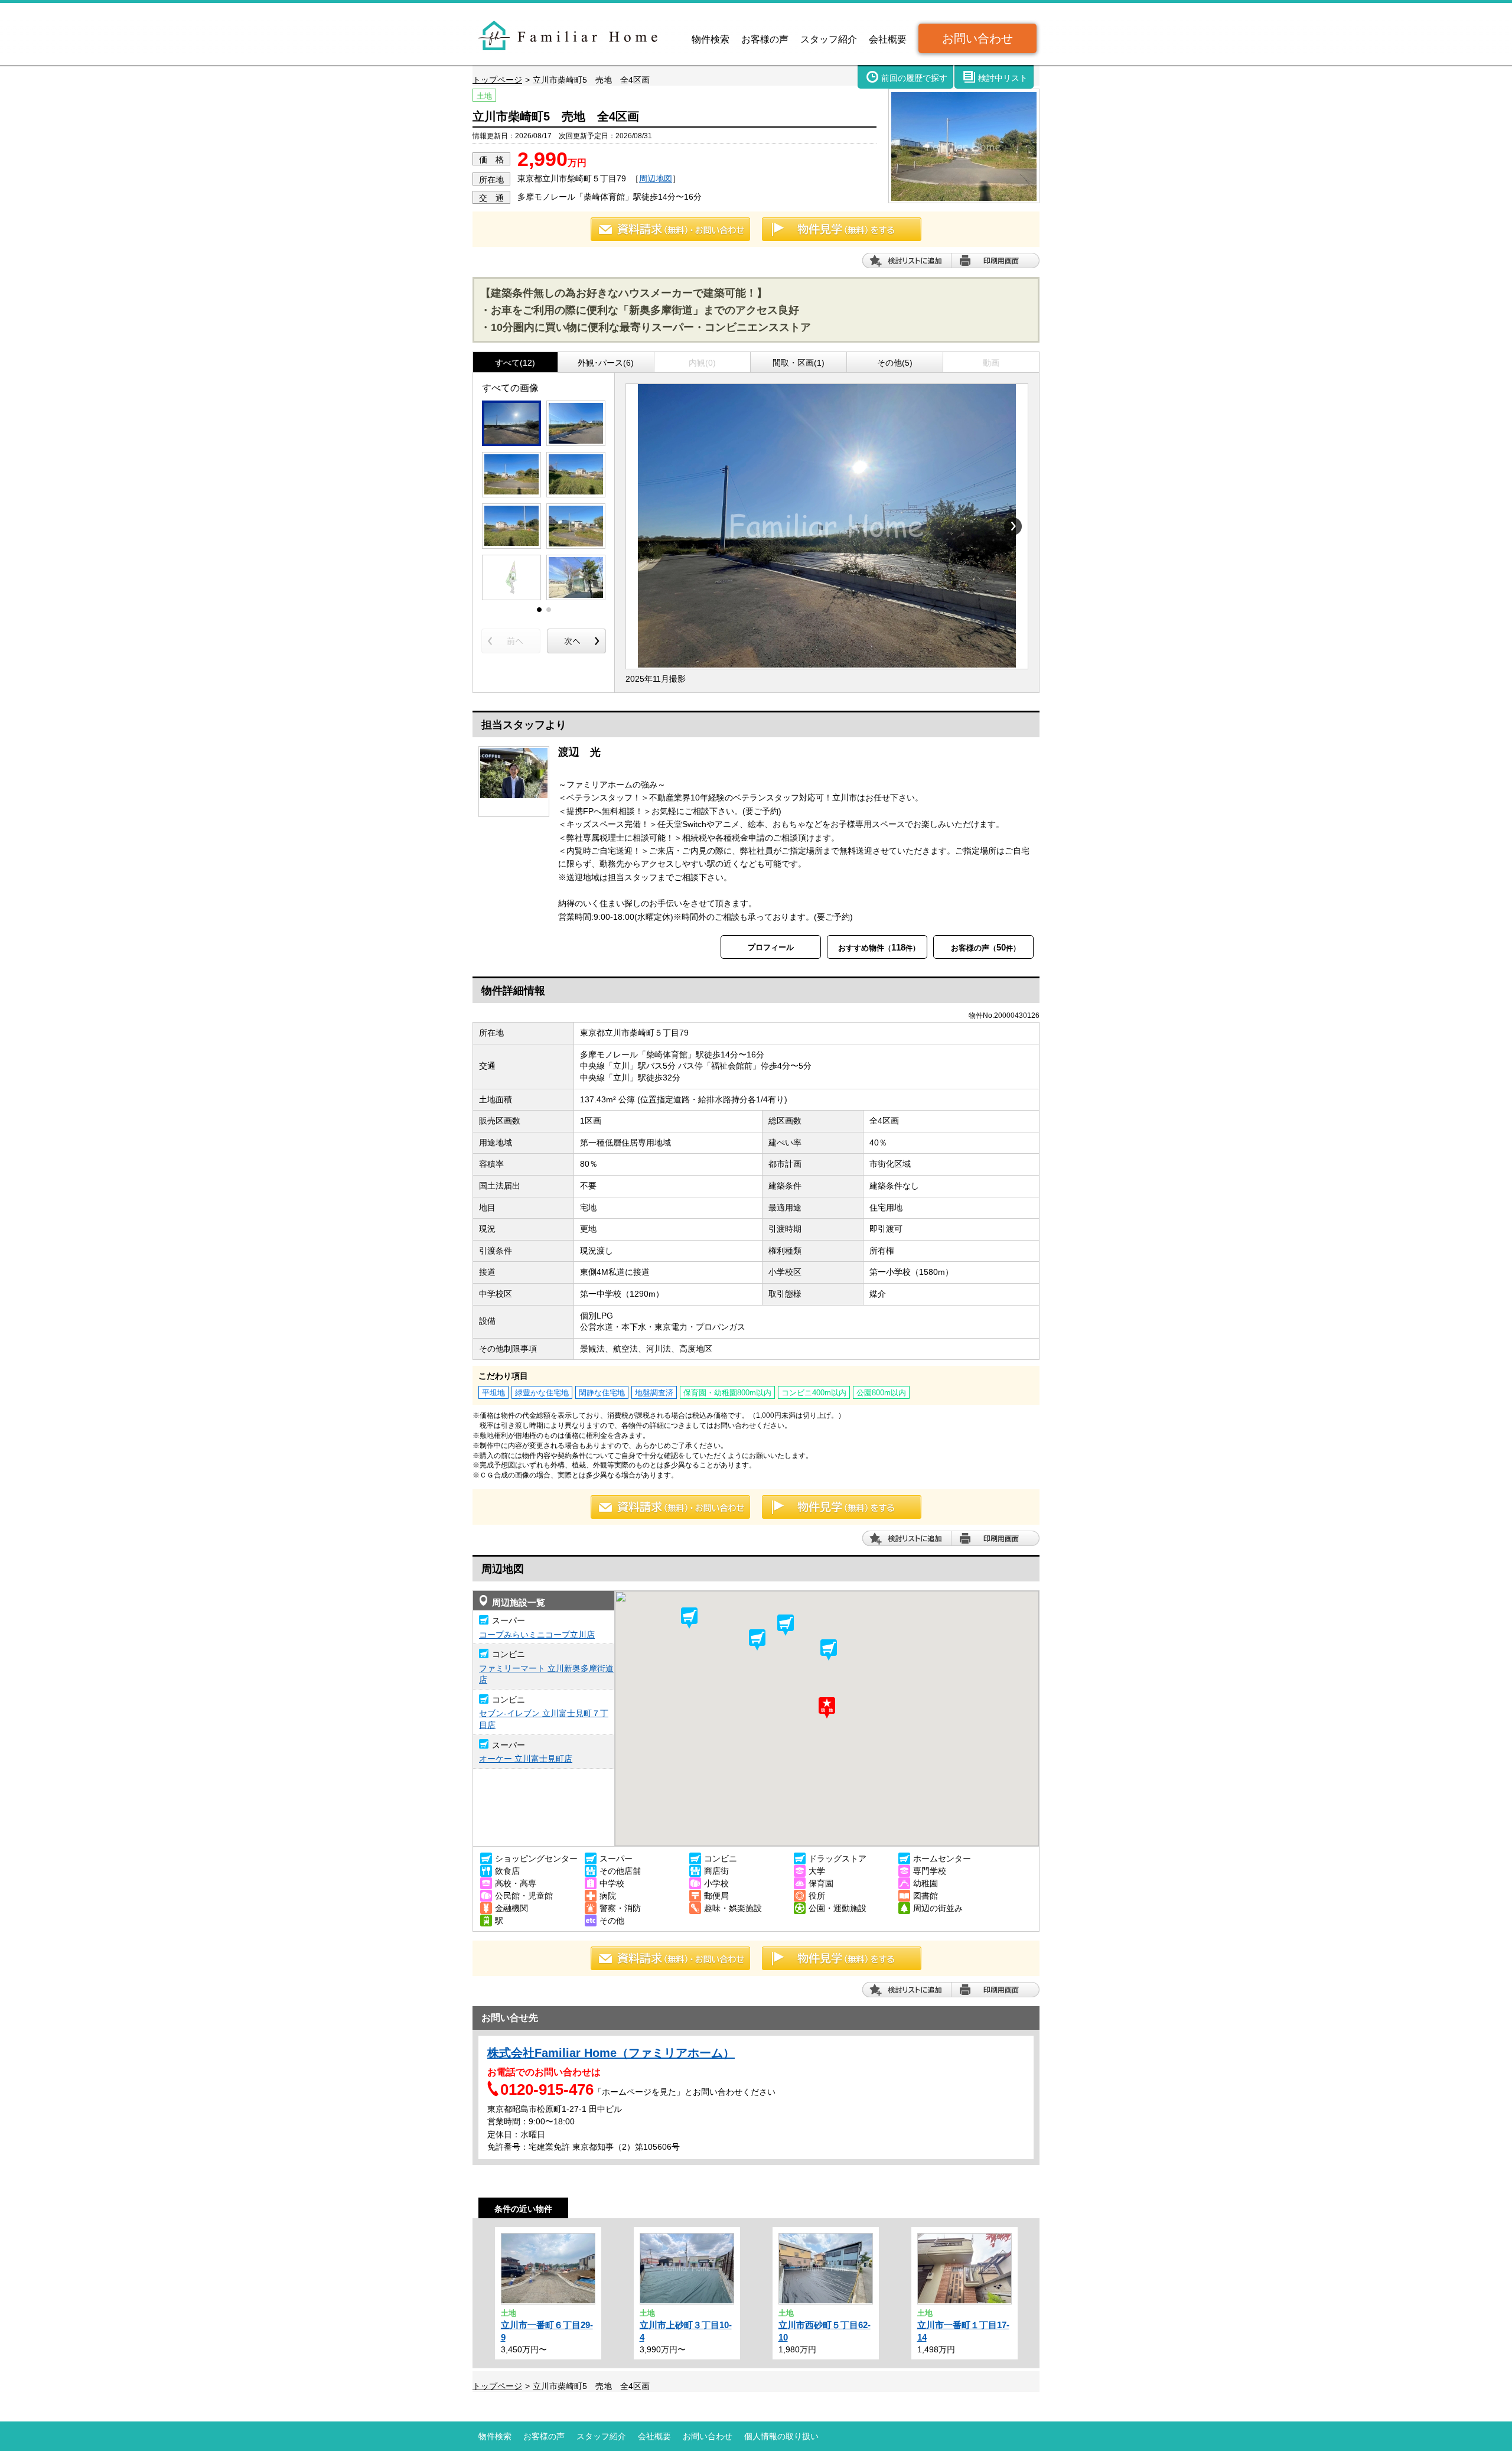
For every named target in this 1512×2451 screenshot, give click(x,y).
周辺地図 (656, 178)
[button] (786, 1625)
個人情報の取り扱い (781, 2436)
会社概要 (888, 39)
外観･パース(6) (606, 363)
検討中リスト (1003, 78)
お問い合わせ (977, 38)
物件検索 (711, 39)
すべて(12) (515, 363)
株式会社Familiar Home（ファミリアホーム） (611, 2053)
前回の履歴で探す (914, 78)
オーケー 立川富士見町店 (526, 1759)
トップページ (497, 80)
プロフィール (771, 947)
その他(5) (895, 363)
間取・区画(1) (799, 363)
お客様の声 (765, 39)
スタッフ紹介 (829, 39)
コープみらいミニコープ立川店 (537, 1635)
